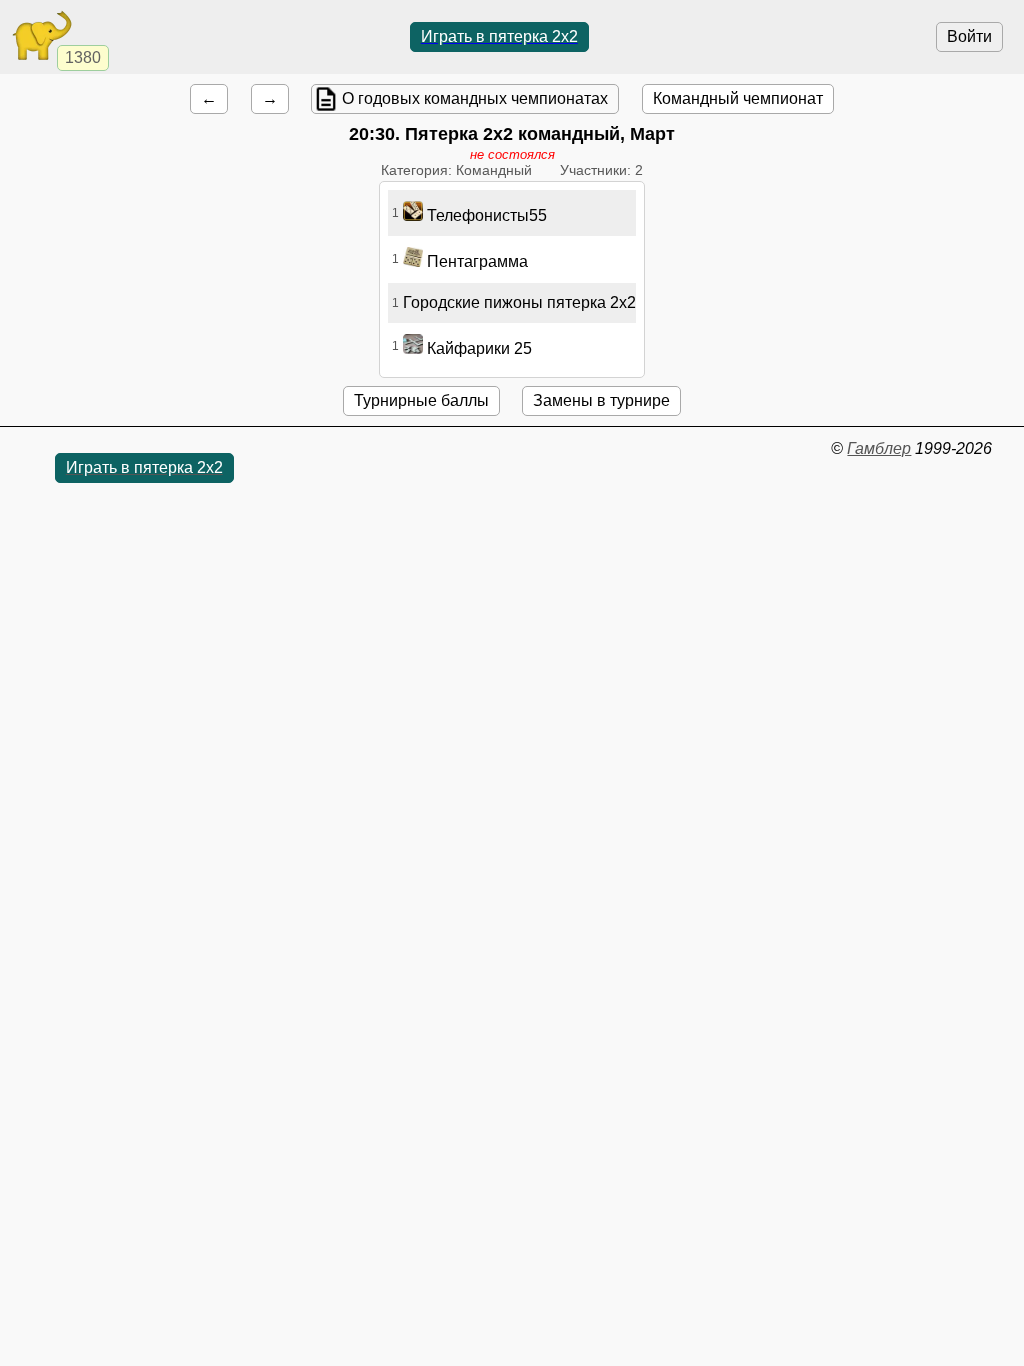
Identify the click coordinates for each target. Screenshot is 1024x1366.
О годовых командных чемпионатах (475, 98)
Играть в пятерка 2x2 (499, 36)
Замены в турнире (601, 400)
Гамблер (879, 448)
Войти (969, 36)
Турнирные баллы (421, 400)
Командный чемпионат (738, 98)
